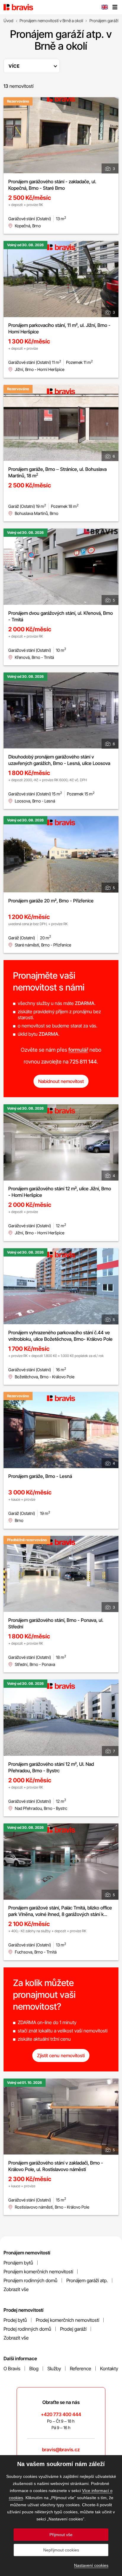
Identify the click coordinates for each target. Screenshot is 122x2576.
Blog (34, 2369)
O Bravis (12, 2369)
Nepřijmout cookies (61, 2550)
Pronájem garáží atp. (87, 2280)
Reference (81, 2369)
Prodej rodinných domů (27, 2329)
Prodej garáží (73, 2329)
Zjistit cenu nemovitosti (61, 2055)
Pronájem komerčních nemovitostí (38, 2272)
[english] (105, 8)
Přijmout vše (61, 2535)
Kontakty (109, 2369)
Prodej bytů (15, 2320)
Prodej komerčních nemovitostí (68, 2320)
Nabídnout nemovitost (61, 1081)
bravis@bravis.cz (61, 2449)
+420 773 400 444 (61, 2414)
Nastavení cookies (91, 2565)
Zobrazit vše (16, 2289)
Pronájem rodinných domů (30, 2280)
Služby (54, 2369)
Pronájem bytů (18, 2263)
